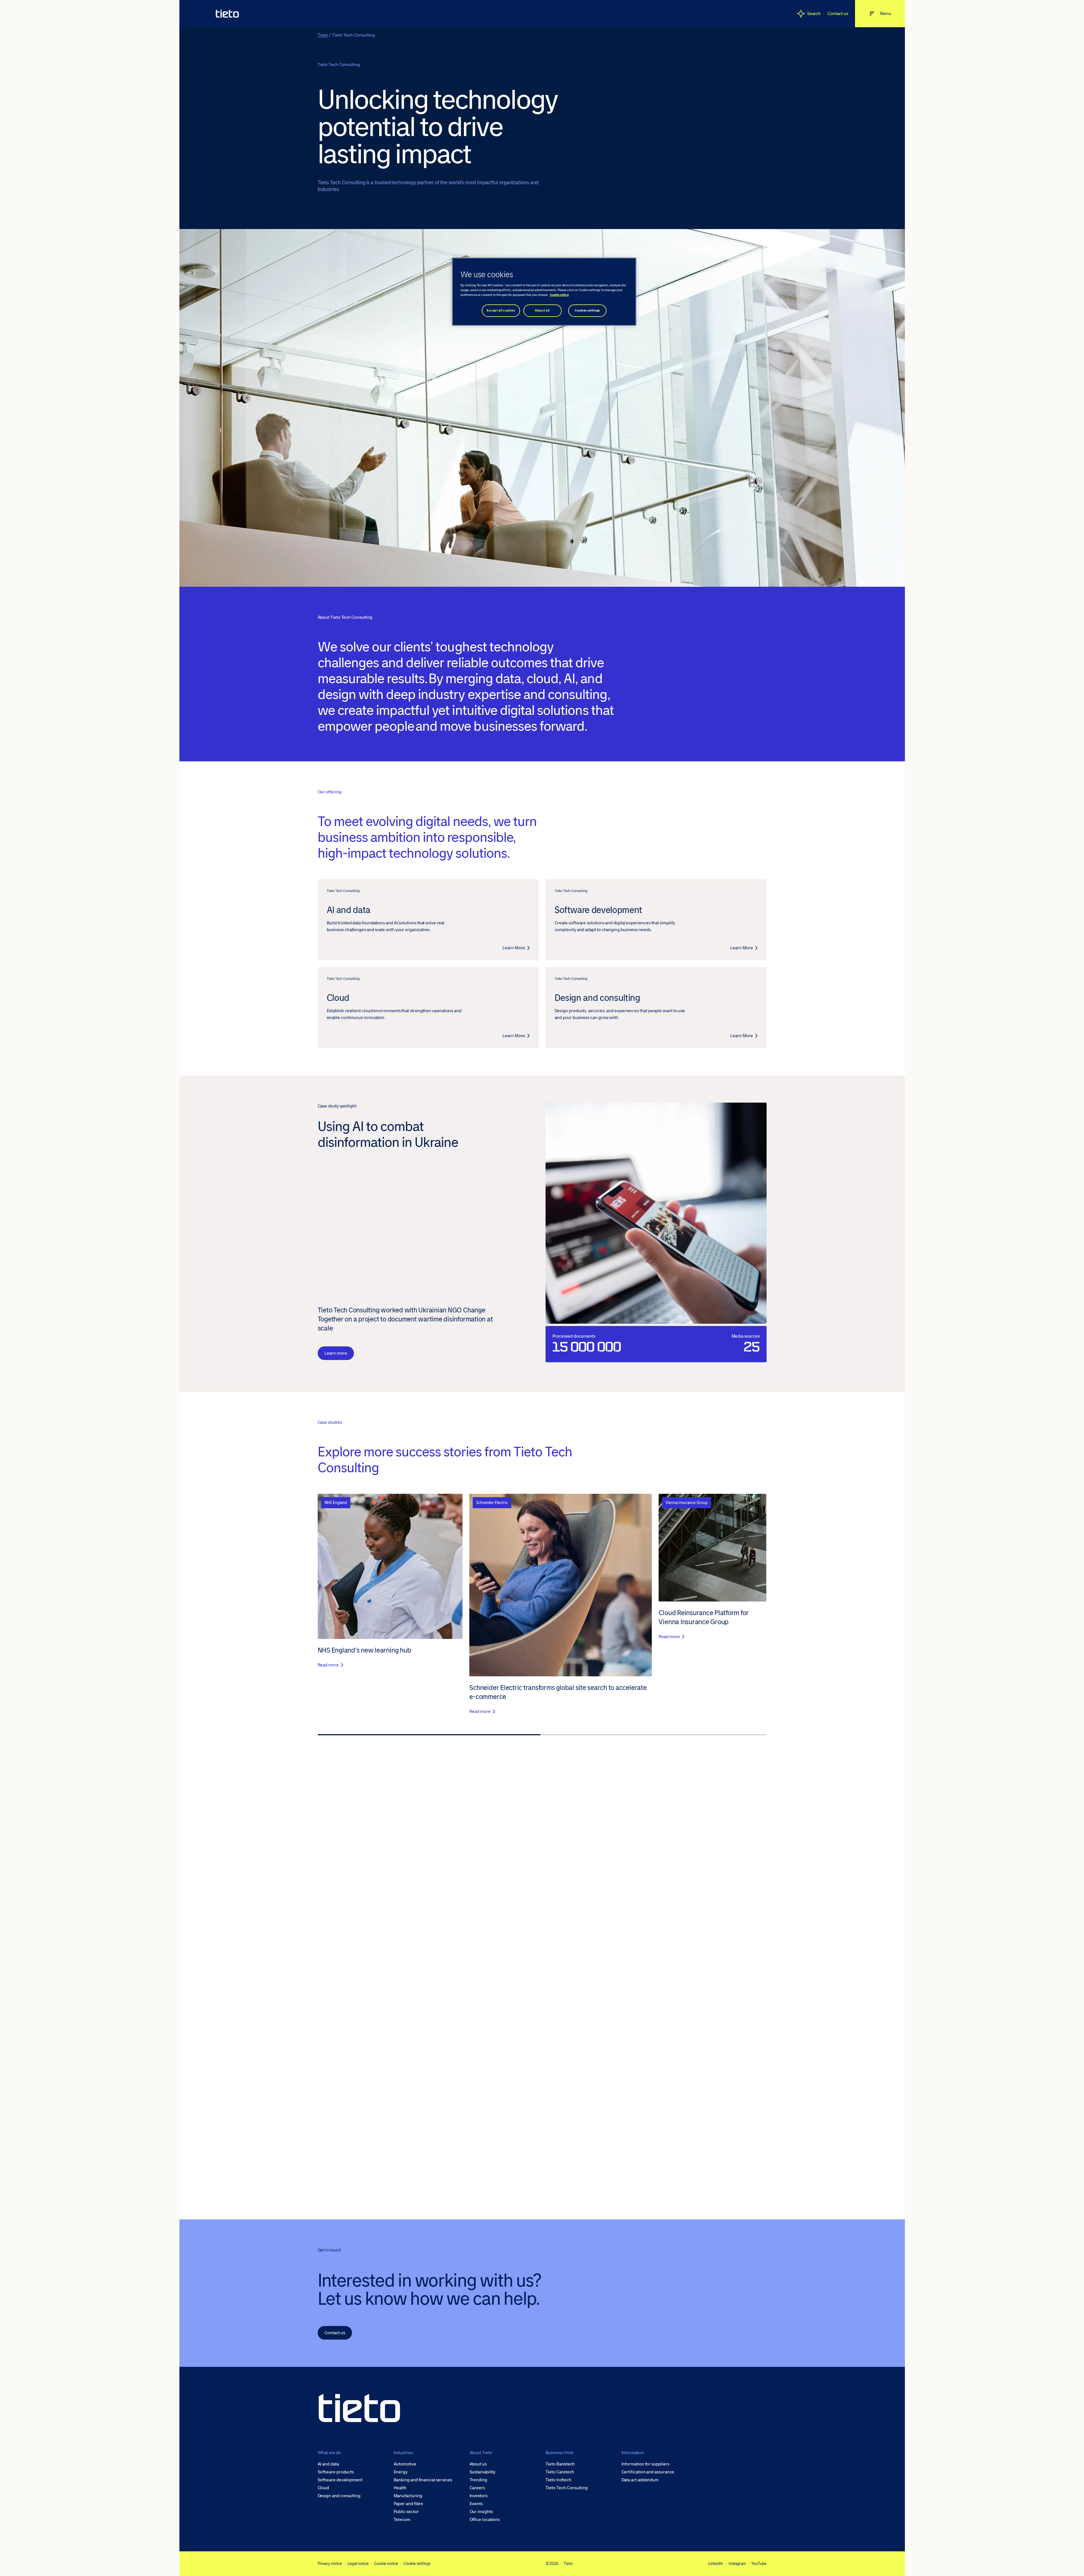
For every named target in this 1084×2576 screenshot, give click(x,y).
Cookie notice (386, 2564)
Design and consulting (339, 2496)
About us (478, 2464)
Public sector (406, 2512)
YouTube (759, 2564)
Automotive (405, 2464)
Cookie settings (417, 2564)
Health (400, 2488)
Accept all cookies (501, 311)
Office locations (485, 2520)
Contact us (838, 13)
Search (814, 13)
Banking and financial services (423, 2480)
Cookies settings (587, 311)
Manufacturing (408, 2496)
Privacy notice (330, 2564)
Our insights (481, 2512)
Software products (336, 2472)
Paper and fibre (409, 2504)
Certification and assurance (648, 2472)
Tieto (323, 35)
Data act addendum (640, 2480)
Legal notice (358, 2564)
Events (476, 2504)
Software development (340, 2480)
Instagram (737, 2564)
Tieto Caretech (560, 2472)
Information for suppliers (645, 2464)
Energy (401, 2472)
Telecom (402, 2520)
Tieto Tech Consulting (567, 2488)
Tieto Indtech (558, 2480)
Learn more (336, 1353)
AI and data (328, 2464)
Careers (477, 2488)
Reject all (542, 311)
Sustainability (483, 2472)
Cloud (323, 2488)
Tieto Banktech (560, 2464)
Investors (479, 2496)
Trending (478, 2480)
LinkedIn (716, 2564)
